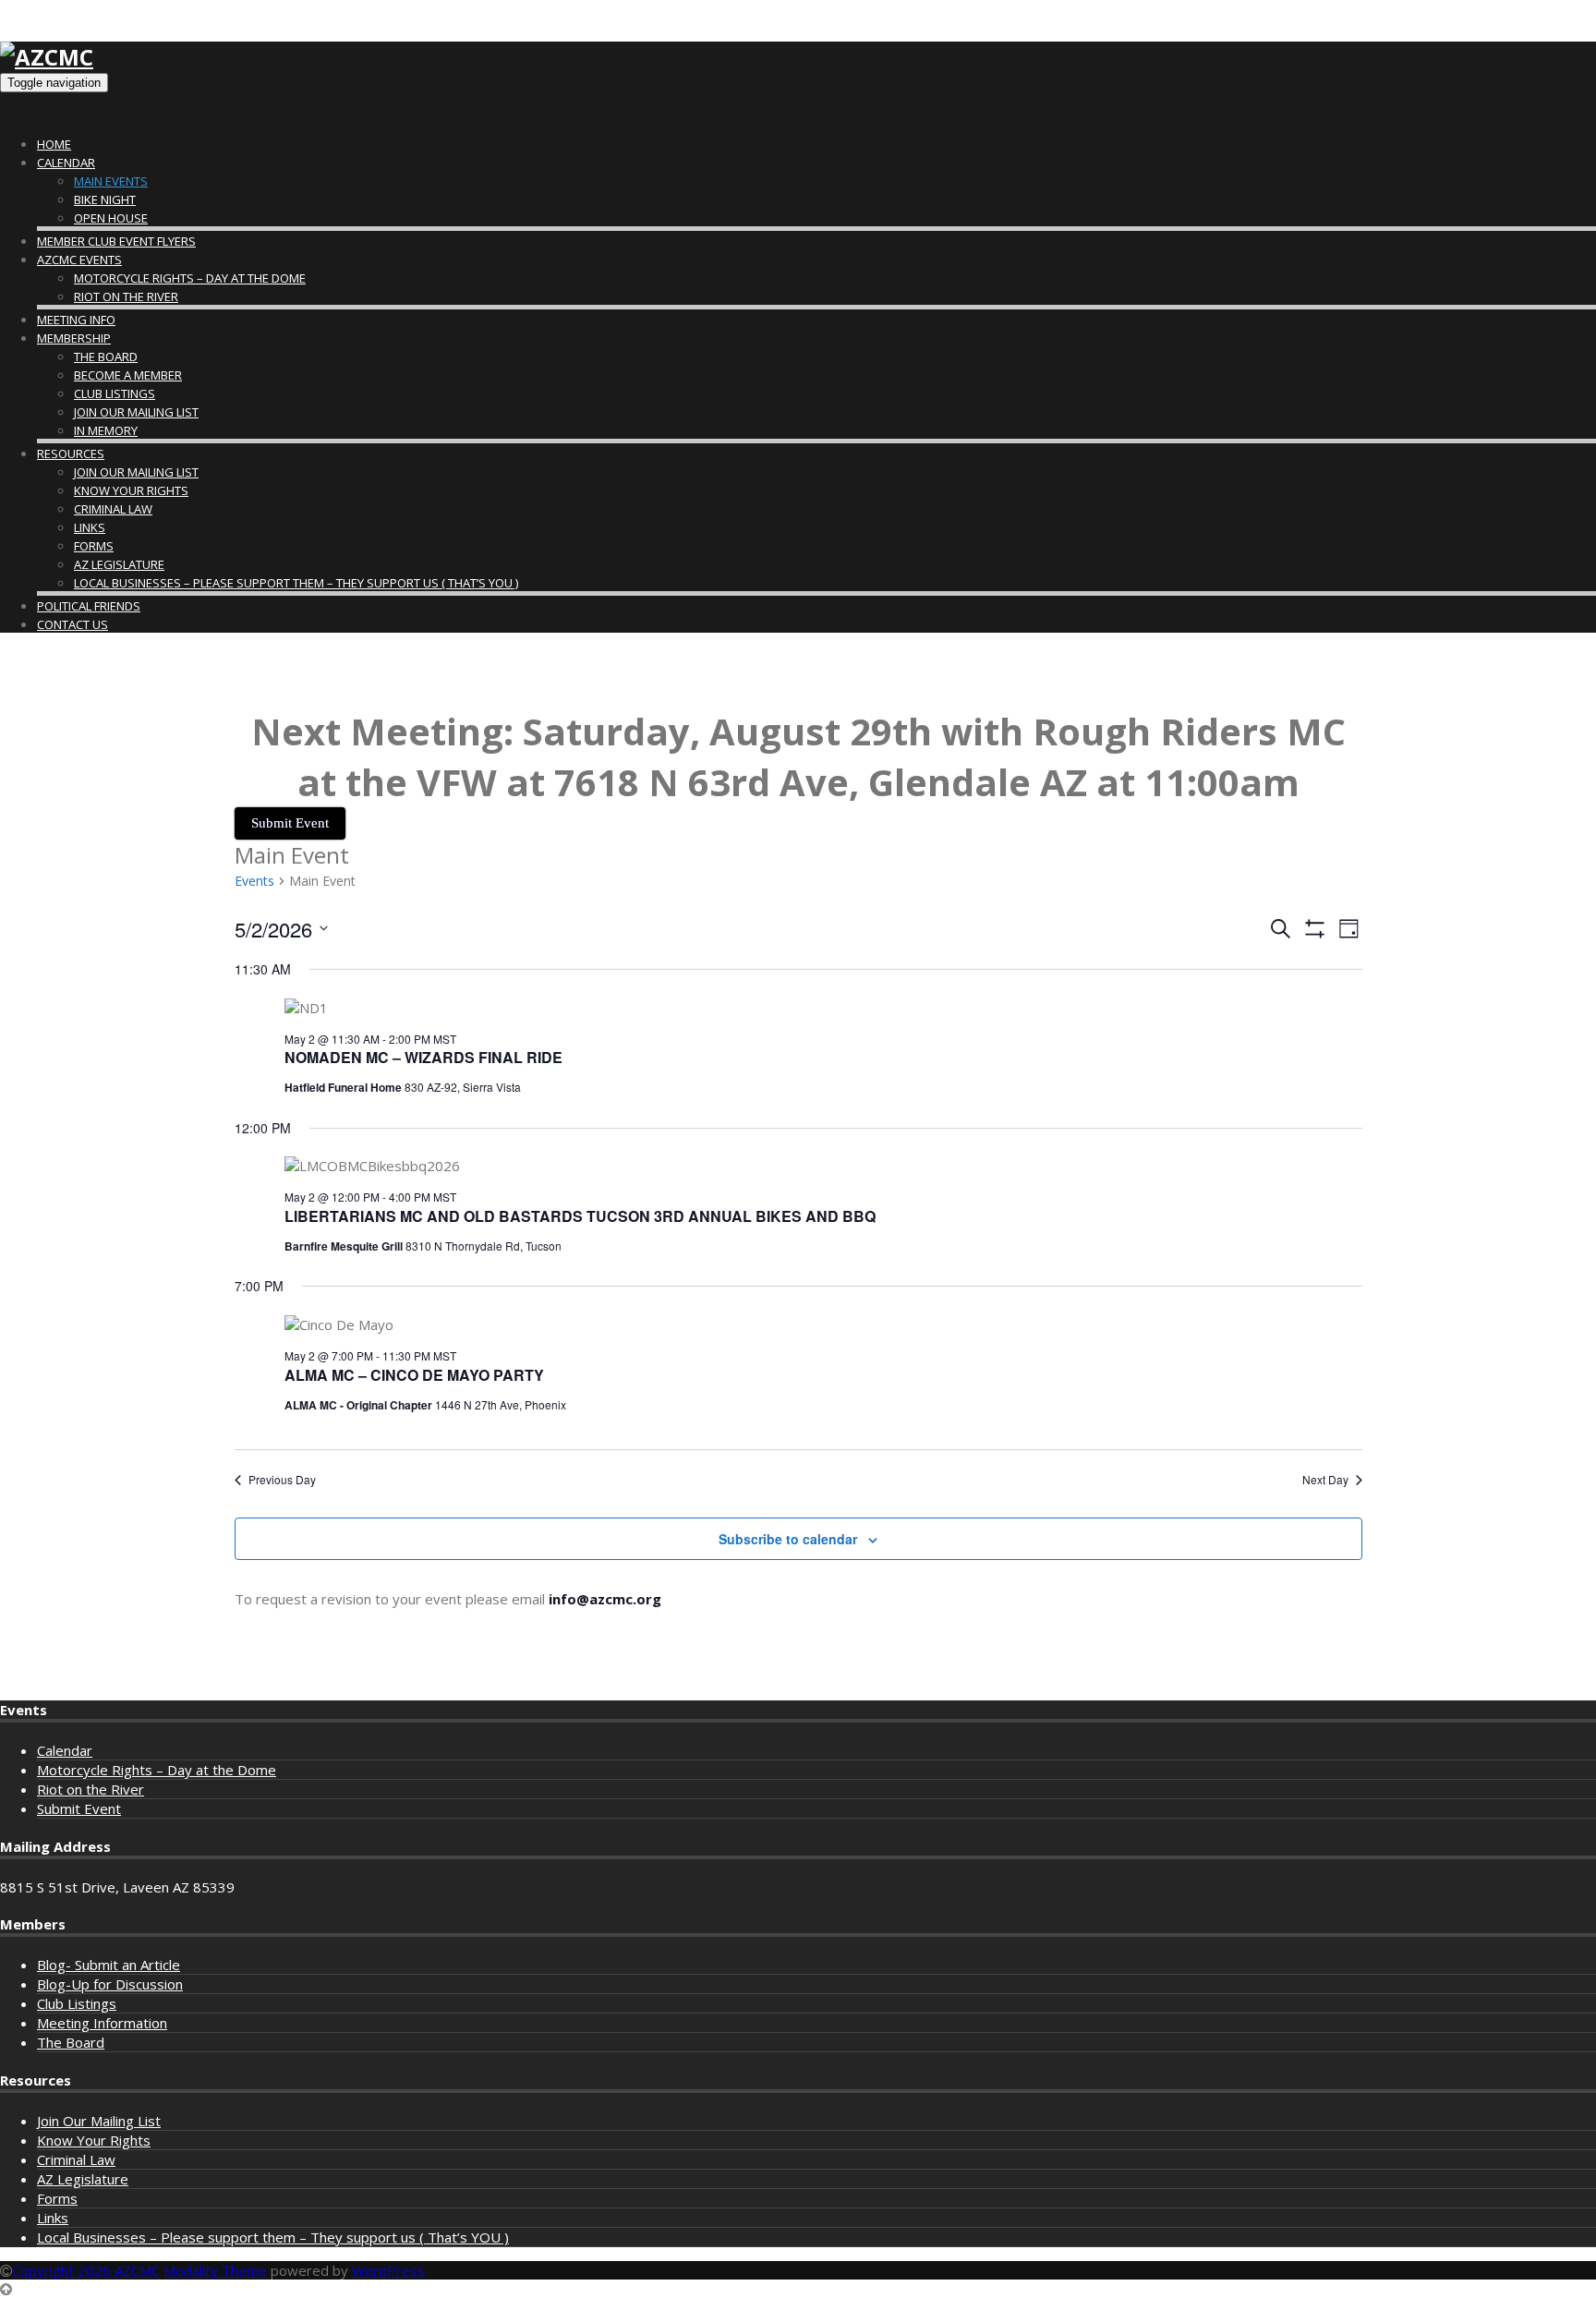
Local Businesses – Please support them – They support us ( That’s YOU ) (296, 583)
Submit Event (79, 1808)
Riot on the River (126, 296)
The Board (106, 357)
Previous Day (282, 1480)
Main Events (111, 181)
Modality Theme (215, 2270)
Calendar (66, 163)
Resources (71, 454)
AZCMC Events (79, 260)
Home (54, 144)
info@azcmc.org (605, 1599)
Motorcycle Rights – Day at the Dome (190, 278)
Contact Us (73, 624)
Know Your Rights (131, 490)
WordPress (388, 2270)
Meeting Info (76, 320)
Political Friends (89, 606)
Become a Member (128, 375)
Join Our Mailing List (136, 412)
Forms (94, 546)
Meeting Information (102, 2023)
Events (254, 881)
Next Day (1325, 1480)
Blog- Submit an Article (109, 1965)
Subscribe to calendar (788, 1539)
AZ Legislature (119, 564)
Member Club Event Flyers (116, 241)
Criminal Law (113, 509)
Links (90, 527)
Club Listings (115, 393)
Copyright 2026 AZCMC (86, 2270)
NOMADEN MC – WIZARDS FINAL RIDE (423, 1057)
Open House (111, 218)
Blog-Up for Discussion (110, 1984)
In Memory (106, 430)
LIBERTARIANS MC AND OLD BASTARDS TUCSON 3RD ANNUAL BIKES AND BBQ (580, 1216)
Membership (74, 338)
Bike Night (105, 200)
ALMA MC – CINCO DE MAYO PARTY (414, 1375)
